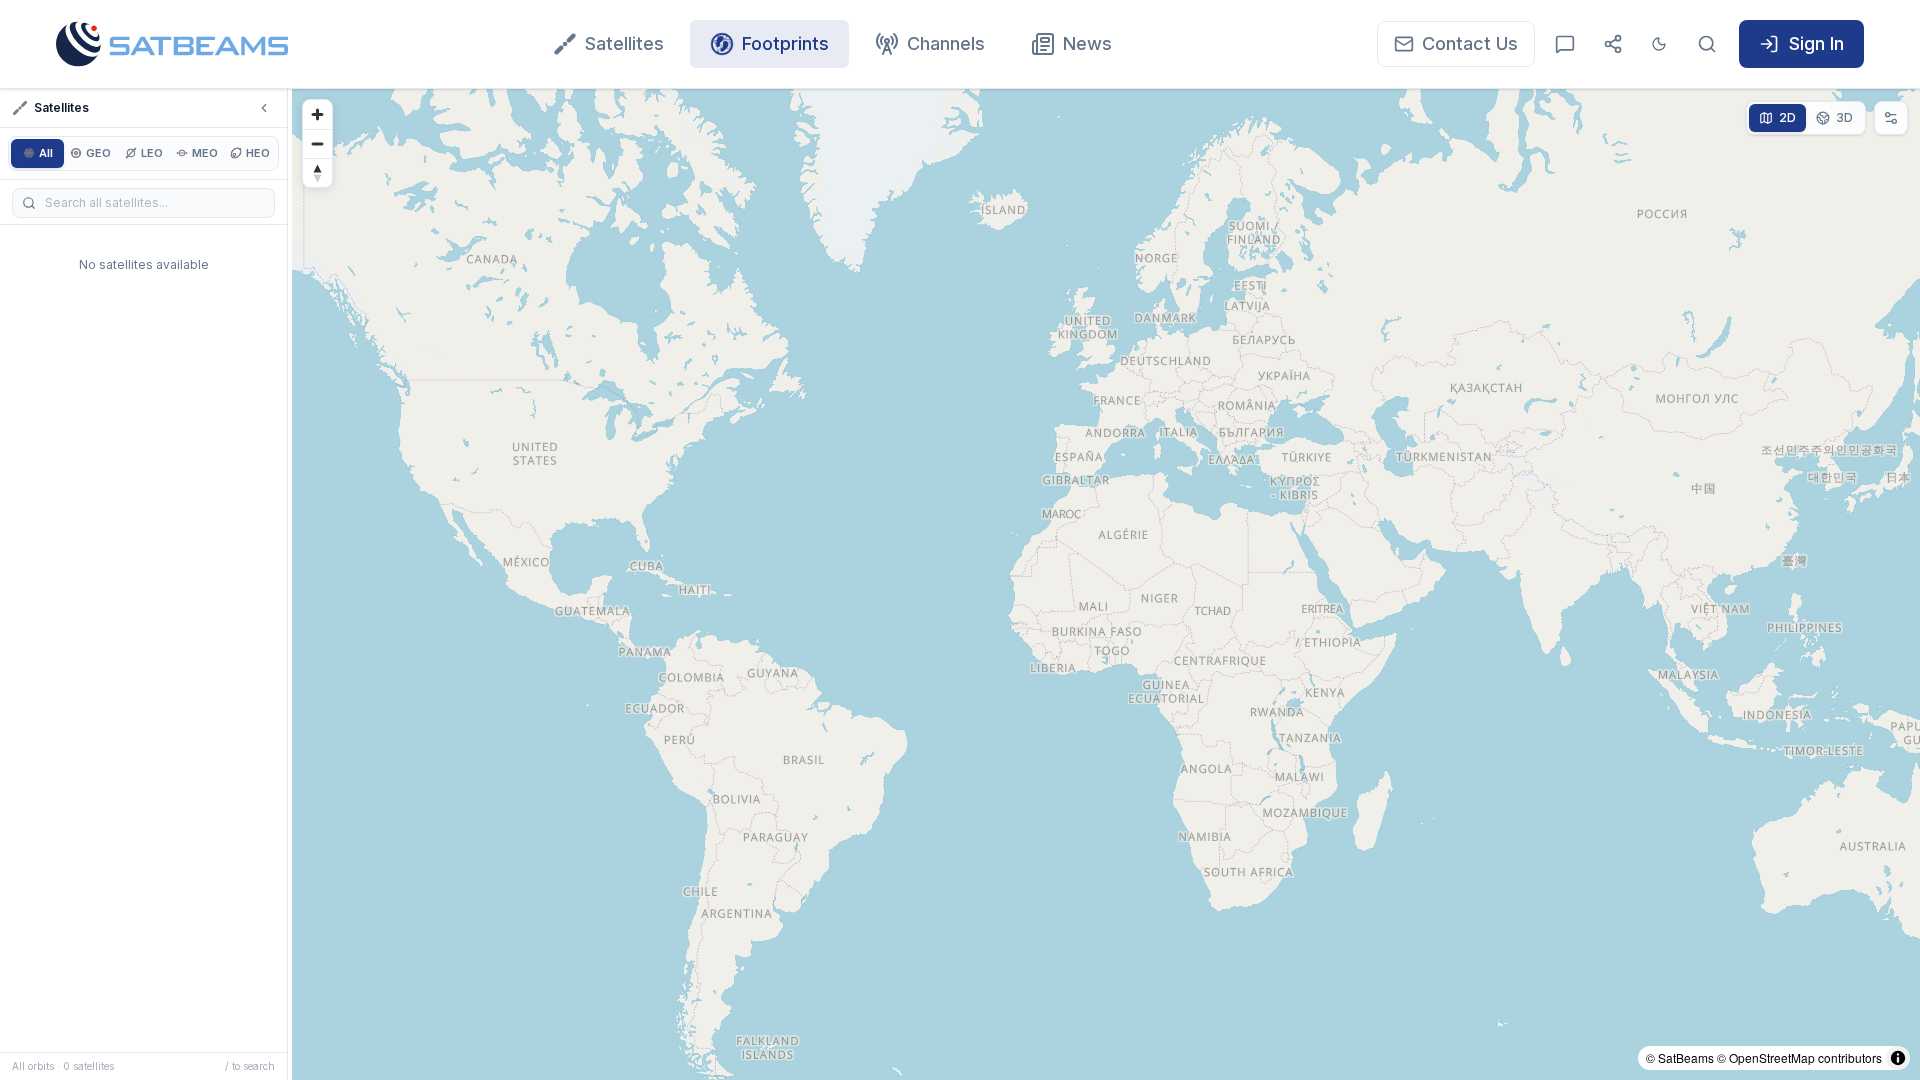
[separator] (290, 584)
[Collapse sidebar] (264, 108)
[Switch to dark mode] (1659, 44)
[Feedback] (1565, 44)
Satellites (624, 43)
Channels (946, 43)
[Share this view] (1613, 44)
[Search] (1707, 44)
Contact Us (1470, 43)
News (1087, 43)
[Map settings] (1891, 118)
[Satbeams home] (172, 44)
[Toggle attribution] (1898, 1058)
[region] (1106, 584)
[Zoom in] (317, 114)
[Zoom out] (317, 143)
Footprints (785, 43)
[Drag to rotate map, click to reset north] (317, 172)
